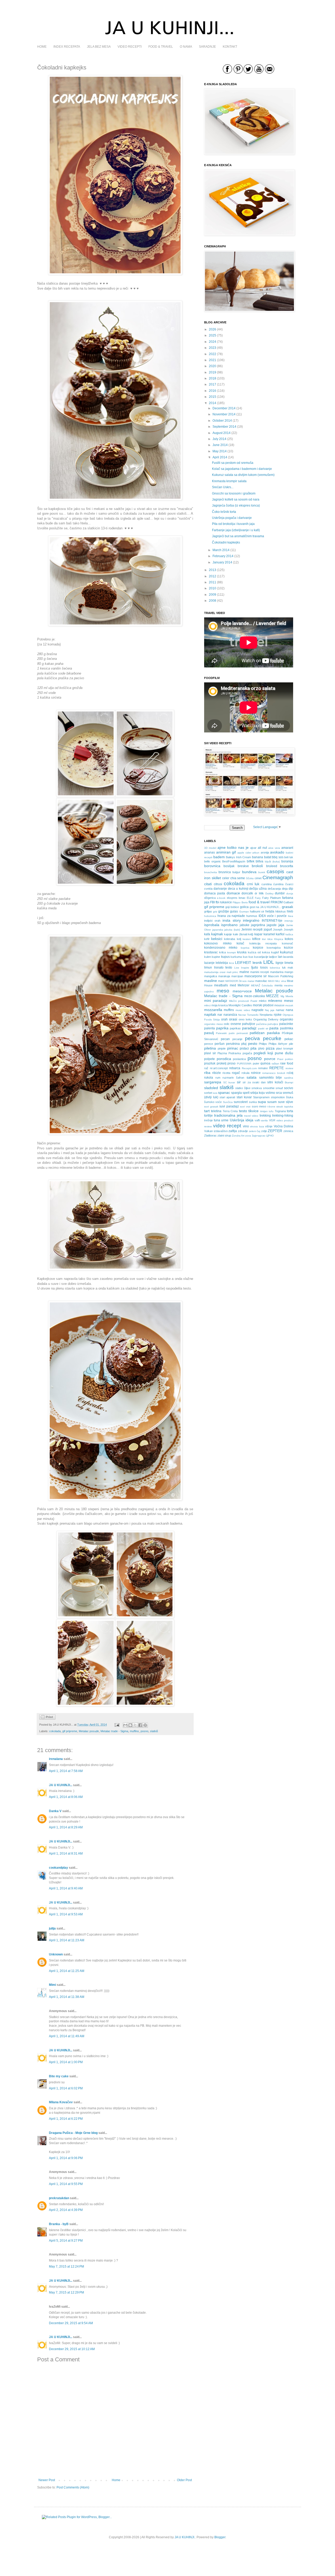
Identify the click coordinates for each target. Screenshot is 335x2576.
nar (220, 1015)
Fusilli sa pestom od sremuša (233, 463)
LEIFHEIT (243, 963)
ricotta (226, 1073)
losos (264, 968)
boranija (287, 861)
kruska (242, 952)
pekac (289, 1039)
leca (231, 963)
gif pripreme (70, 1731)
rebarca (235, 1068)
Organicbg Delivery (266, 1019)
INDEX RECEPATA (67, 47)
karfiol (280, 934)
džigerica (210, 898)
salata (252, 1077)
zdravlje (243, 1131)
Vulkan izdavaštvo (216, 1131)
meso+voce (242, 991)
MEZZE (272, 996)
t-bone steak (275, 1107)
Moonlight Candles (240, 1005)
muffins (134, 1731)
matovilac (261, 981)
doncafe (247, 893)
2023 (213, 348)
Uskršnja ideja (242, 1120)
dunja (290, 893)
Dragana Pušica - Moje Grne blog (73, 2133)
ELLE (250, 898)
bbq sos (278, 857)
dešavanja (274, 889)
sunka (253, 1102)
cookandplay (58, 1868)
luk (284, 968)
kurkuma (236, 957)
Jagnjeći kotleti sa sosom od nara (236, 499)
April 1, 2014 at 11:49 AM (67, 2036)
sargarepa (213, 1082)
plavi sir (210, 1053)
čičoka (250, 878)
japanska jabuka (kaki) (226, 930)
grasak (287, 907)
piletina (210, 1048)
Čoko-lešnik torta (224, 512)
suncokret (241, 1102)
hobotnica (210, 916)
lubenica (275, 968)
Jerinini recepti (252, 930)
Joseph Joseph (283, 930)
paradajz (249, 1028)
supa (262, 1102)
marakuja (224, 976)
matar (251, 981)
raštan (275, 1064)
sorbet (208, 1093)
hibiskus (281, 911)
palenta (210, 1028)
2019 (213, 372)
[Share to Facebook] (140, 1725)
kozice (289, 948)
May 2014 (220, 451)
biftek (251, 861)
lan (280, 957)
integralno (251, 920)
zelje (264, 1131)
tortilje (208, 1116)
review (289, 1068)
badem (219, 857)
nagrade (258, 1010)
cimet (258, 878)
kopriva (245, 948)
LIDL (269, 962)
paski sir (263, 1028)
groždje (224, 911)
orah (224, 1019)
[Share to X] (135, 1725)
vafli (257, 1120)
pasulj (209, 1033)
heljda (270, 911)
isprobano (229, 925)
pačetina (261, 1024)
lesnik (257, 963)
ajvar (253, 848)
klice (270, 939)
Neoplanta (266, 1015)
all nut (262, 848)
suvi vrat (245, 1107)
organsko (286, 1019)
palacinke (286, 1024)
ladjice (273, 957)
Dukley (269, 893)
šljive (247, 1088)
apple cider (244, 853)
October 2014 (222, 421)
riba (207, 1073)
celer (226, 878)
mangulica (211, 976)
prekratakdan (59, 2198)
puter (256, 1063)
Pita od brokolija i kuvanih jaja (233, 524)
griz (215, 912)
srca (279, 1093)
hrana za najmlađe (231, 916)
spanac (224, 1093)
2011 (213, 582)
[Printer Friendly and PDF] (47, 1719)
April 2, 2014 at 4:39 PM (66, 2210)
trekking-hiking (283, 1116)
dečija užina (258, 889)
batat (268, 857)
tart (207, 1111)
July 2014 (219, 439)
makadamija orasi (215, 972)
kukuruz (287, 952)
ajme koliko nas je (233, 847)
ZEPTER (275, 1131)
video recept (227, 1126)
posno (144, 1731)
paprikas (235, 1028)
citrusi (218, 884)
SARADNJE (207, 47)
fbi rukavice (224, 902)
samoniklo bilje (271, 1078)
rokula (245, 1073)
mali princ (232, 972)
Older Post (184, 2480)
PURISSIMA (244, 1064)
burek (262, 872)
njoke (278, 1015)
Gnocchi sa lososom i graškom (234, 493)
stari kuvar (244, 1097)
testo (243, 1111)
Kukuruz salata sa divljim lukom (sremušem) (243, 475)
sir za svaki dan (254, 1082)
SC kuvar (229, 1082)
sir (239, 1082)
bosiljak (229, 866)
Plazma (222, 1053)
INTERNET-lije (272, 921)
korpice (258, 948)
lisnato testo (223, 968)
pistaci (244, 1048)
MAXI (271, 981)
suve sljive (286, 1102)
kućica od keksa (259, 952)
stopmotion (278, 1097)
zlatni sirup (224, 1135)
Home (116, 2480)
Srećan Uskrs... (223, 487)
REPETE (277, 1068)
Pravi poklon (285, 1059)
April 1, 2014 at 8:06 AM (66, 1797)
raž (206, 1068)
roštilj (290, 1073)
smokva (257, 1088)
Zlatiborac (210, 1135)
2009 (213, 595)
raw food (287, 1063)
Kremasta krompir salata (229, 481)
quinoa (265, 1063)
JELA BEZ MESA (99, 47)
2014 (213, 403)
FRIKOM (277, 902)
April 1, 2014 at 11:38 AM (67, 1997)
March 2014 (221, 550)
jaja (281, 925)
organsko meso (214, 1024)
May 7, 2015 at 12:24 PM (66, 2267)
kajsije (228, 934)
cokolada (55, 1731)
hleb (290, 911)
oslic (227, 1024)
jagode (272, 925)
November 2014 (224, 414)
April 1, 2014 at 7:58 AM (66, 1771)
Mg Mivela (287, 996)
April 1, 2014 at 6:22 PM (66, 2119)
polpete (210, 1059)
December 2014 (224, 408)
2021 (213, 360)
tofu (271, 1111)
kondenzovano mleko (221, 948)
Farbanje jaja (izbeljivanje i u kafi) (236, 530)
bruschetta (211, 872)
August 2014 (222, 433)
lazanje (209, 963)
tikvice (253, 1111)
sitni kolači (275, 1082)
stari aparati (227, 1097)
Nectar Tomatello (248, 1015)
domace (233, 893)
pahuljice (273, 1024)
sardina (289, 1078)
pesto (253, 1044)
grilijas (208, 911)
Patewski (221, 1033)
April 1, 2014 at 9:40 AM (66, 1888)
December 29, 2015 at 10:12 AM (72, 2349)
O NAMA (186, 47)
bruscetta (287, 866)
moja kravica (220, 1005)
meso (223, 991)
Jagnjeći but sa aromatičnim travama (238, 536)
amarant (287, 848)
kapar (258, 934)
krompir (231, 952)
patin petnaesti (238, 1033)
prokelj (222, 1063)
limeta (289, 963)
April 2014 (220, 457)
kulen (208, 957)
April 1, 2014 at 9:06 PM (66, 2158)
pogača (247, 1053)
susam (272, 1102)
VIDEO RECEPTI (130, 47)
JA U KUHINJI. (185, 2537)
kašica (289, 934)
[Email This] (125, 1725)
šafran (240, 1078)
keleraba (230, 939)
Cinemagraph (278, 877)
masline (211, 981)
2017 (213, 384)
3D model (210, 848)
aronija (265, 852)
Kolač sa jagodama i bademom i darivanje (242, 469)
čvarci (289, 884)
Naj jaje (270, 1010)
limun (208, 968)
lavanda (288, 957)
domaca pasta (215, 893)
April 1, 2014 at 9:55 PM (66, 2184)
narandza (230, 1015)
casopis (275, 871)
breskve (243, 866)
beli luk (289, 857)
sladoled (211, 1088)
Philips (263, 1044)
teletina (216, 1111)
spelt (246, 1093)
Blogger (220, 2537)
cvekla (208, 889)
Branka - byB (59, 2224)
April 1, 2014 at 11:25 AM (67, 1971)
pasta (274, 1028)
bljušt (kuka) (272, 862)
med (233, 985)
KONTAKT (230, 47)
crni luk (253, 884)
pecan (225, 1039)
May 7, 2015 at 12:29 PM (66, 2292)
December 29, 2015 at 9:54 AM (71, 2323)
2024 (213, 342)
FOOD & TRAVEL (161, 47)
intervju (289, 921)
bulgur (236, 872)
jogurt (268, 930)
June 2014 (220, 445)
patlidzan (257, 1033)
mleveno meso (281, 1001)
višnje (269, 1126)
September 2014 (224, 427)
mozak (289, 1005)
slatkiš (154, 1731)
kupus (225, 957)
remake (263, 1068)
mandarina (277, 972)
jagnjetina (258, 925)
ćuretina (278, 884)
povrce (270, 1059)
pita (253, 1048)
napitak (210, 1014)
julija (52, 1928)
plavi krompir (285, 1048)
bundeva (249, 872)
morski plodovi (263, 1005)
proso (231, 1063)
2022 (213, 354)
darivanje (220, 889)
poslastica (239, 1059)
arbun (256, 853)
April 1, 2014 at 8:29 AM (66, 1827)
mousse (279, 1005)
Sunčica (228, 1102)
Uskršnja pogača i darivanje (232, 518)
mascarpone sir (256, 976)
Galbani (288, 902)
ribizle (217, 1073)
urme (225, 1120)
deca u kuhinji (238, 889)
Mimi (52, 1985)
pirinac (233, 1048)
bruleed (272, 866)
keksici (217, 939)
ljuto (255, 967)
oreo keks (245, 1019)
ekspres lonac (236, 898)
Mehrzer (244, 985)
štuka (290, 1097)
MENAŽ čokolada (262, 985)
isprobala (212, 925)
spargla (236, 1093)
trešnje (208, 1120)
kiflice (256, 939)
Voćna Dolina (284, 1126)
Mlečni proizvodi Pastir (243, 1001)
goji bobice (232, 907)
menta (278, 985)
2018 (213, 378)
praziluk (210, 1063)
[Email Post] (117, 1725)
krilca (222, 952)
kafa (207, 934)
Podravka (235, 1053)
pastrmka (287, 1028)
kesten (247, 939)
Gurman (244, 912)
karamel (269, 934)
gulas (234, 911)
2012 (213, 576)
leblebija (222, 963)
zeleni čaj (255, 1131)
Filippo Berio (240, 902)
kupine (216, 957)
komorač (287, 943)
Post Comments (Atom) (73, 2487)
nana (289, 1010)
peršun (220, 1044)
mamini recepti (259, 972)
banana (258, 857)
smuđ (279, 1088)
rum (218, 1078)
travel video (251, 1116)
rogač (236, 1073)
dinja (285, 889)
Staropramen (261, 1097)
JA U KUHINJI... (61, 1785)
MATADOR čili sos (236, 981)
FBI (213, 902)
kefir (207, 939)
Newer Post (47, 2480)
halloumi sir (257, 911)
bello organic (213, 861)
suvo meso (259, 1106)
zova (248, 1136)
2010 (213, 588)
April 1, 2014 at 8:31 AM (66, 1854)
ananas (210, 852)
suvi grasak (211, 1107)
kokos (289, 939)
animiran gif (226, 852)
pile (291, 1044)
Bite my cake (59, 2076)
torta (290, 1111)
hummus (252, 916)
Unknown (56, 1954)
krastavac (211, 952)
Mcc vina (281, 981)
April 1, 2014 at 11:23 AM (67, 1940)
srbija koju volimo (263, 1093)
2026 (213, 329)
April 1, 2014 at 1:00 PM (66, 2062)
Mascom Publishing (281, 976)
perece (209, 1044)
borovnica (212, 866)
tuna (217, 1120)
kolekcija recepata (263, 943)
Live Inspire (242, 968)
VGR (272, 1120)
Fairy (258, 898)
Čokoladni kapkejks (226, 542)
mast (221, 981)
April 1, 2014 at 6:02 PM (66, 2088)
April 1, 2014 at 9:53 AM (66, 1914)
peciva (252, 1038)
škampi (289, 1082)
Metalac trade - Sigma (114, 1731)
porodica (224, 1059)
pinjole (222, 1048)
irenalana (56, 1759)
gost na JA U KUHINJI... (265, 907)
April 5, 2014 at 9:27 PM (66, 2241)
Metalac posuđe (89, 1731)
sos (215, 1093)
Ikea (291, 916)
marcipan (237, 976)
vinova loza (257, 1126)
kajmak (217, 934)
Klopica (279, 939)
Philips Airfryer (278, 1044)
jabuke (245, 925)
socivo (289, 1088)
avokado (277, 852)
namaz (280, 1010)
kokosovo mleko (218, 943)
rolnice (256, 1073)
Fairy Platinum (272, 898)
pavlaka (273, 1033)
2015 (213, 397)
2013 (213, 570)
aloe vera (274, 848)
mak (290, 968)
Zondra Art (238, 1136)
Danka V (55, 1811)
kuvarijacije (261, 957)
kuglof (275, 952)
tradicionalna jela (228, 1115)
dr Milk (259, 893)
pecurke (272, 1038)
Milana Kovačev (61, 2102)
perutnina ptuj (236, 1044)
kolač (240, 943)
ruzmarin (228, 1078)
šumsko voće (213, 1102)
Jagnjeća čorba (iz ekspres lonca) (236, 506)
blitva (259, 861)
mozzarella (213, 1010)
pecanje (237, 1039)
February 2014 (223, 556)
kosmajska (274, 948)
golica (244, 907)
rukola (209, 1078)
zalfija (233, 1131)
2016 (213, 391)
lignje (280, 963)
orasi (233, 1019)
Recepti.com (249, 1068)
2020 (213, 366)
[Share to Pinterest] (145, 1725)
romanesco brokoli (274, 1073)
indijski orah (212, 921)
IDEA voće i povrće (273, 916)
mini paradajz (216, 1001)
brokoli (257, 866)
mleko (263, 1001)
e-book (221, 898)
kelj (239, 939)
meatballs (221, 985)
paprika (222, 1028)
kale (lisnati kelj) (243, 934)
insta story (232, 920)
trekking (265, 1116)
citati (208, 884)
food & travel (259, 902)
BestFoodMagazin (234, 861)
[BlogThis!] (130, 1725)
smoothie (269, 1088)
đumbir (280, 893)
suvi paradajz (229, 1106)
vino (246, 1126)
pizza (270, 1048)
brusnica (225, 872)
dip (291, 889)
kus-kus (248, 957)
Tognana (280, 1111)
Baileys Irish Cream (238, 857)
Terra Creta (230, 1111)
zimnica (288, 1131)
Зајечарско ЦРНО (263, 1136)
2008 (213, 601)
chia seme (238, 878)
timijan (264, 1111)
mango (289, 972)
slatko (239, 1088)
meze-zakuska (255, 996)
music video (243, 1010)
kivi (264, 939)
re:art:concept (219, 1068)
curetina (267, 884)
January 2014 (222, 562)
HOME (42, 47)
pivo (261, 1048)
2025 (213, 335)
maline (244, 972)
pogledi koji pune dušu (273, 1053)
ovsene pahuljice (243, 1024)
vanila (264, 1120)
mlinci (207, 1005)
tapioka (289, 1107)
